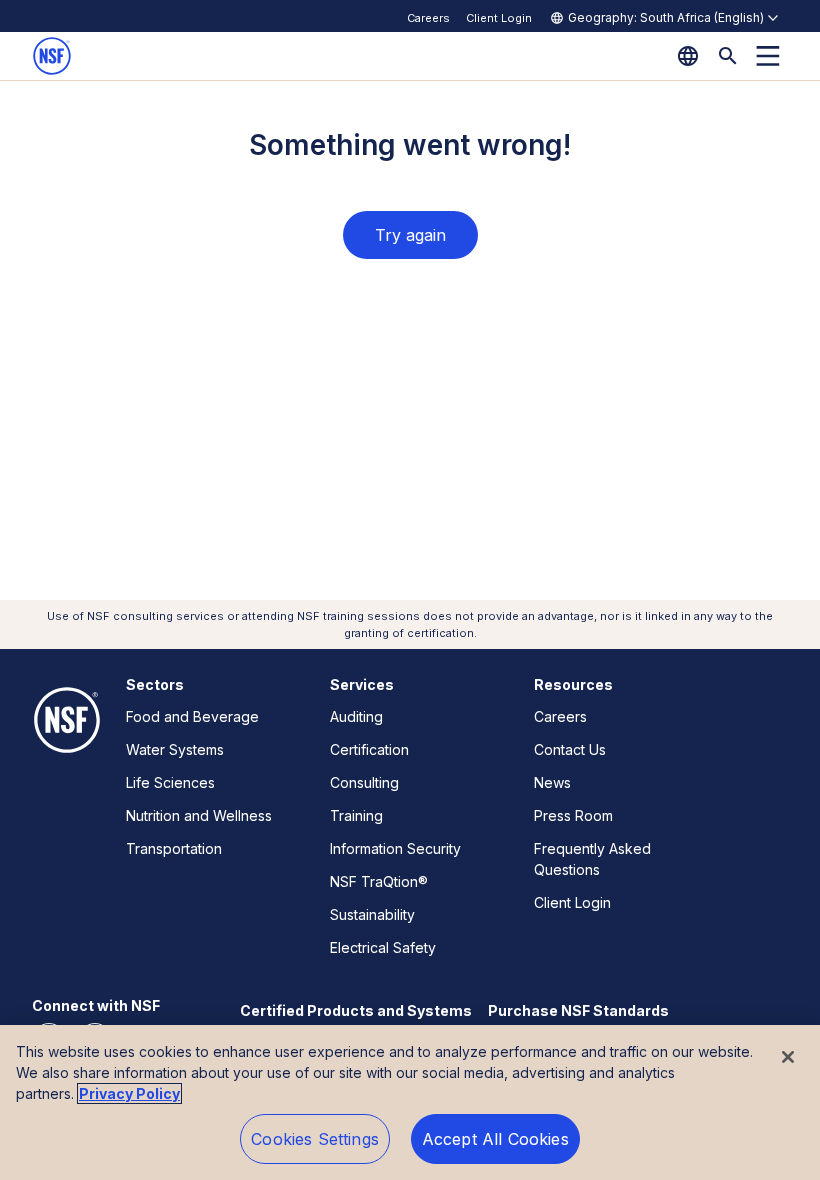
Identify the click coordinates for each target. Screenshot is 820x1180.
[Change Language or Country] (688, 56)
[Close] (788, 1057)
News (552, 782)
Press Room (573, 815)
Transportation (174, 848)
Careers (428, 18)
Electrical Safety (383, 947)
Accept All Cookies (495, 1139)
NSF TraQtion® (379, 881)
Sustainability (372, 914)
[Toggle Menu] (768, 56)
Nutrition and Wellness (199, 815)
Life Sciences (170, 782)
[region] (410, 1102)
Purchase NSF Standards (578, 1010)
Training (356, 815)
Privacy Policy (129, 1093)
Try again (410, 235)
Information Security (395, 848)
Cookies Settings (315, 1139)
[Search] (728, 56)
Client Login (499, 18)
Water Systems (175, 749)
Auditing (356, 716)
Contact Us (570, 749)
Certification (369, 749)
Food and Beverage (192, 716)
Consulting (364, 782)
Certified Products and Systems (356, 1010)
